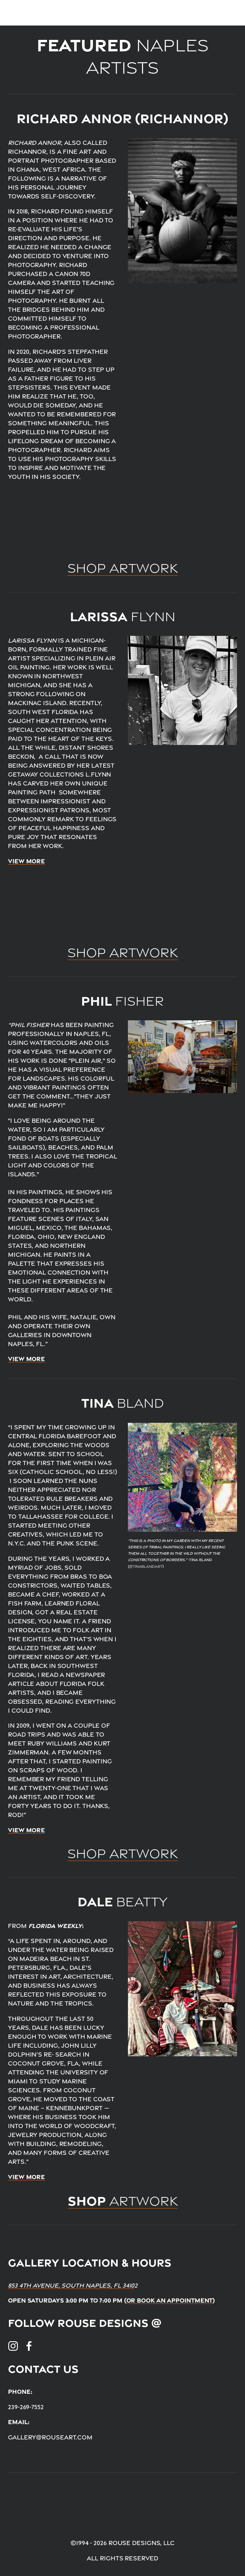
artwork (123, 2201)
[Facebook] (29, 2346)
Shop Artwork (122, 568)
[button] (37, 521)
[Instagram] (13, 2346)
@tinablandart (146, 1567)
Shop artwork (122, 1854)
